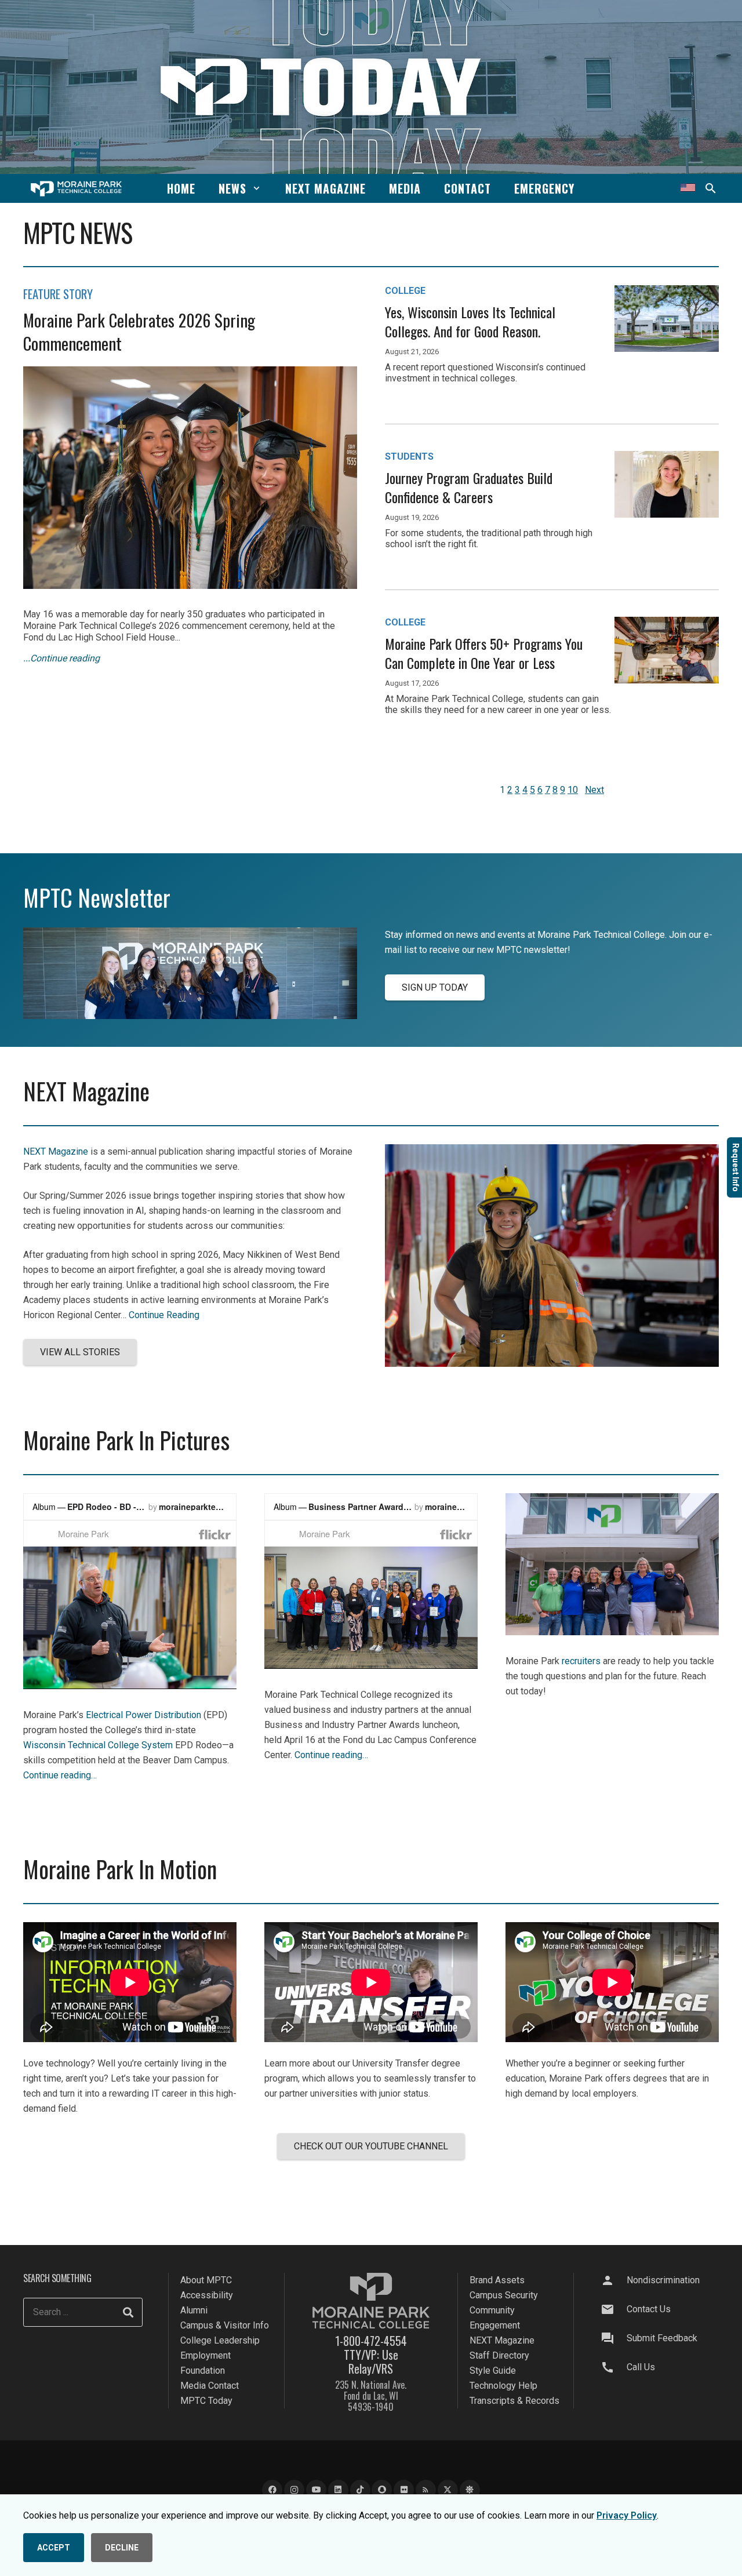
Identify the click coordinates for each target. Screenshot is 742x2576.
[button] (257, 188)
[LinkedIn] (338, 2491)
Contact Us (649, 2309)
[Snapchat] (382, 2491)
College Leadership (220, 2340)
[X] (448, 2491)
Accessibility (207, 2295)
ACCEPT (54, 2548)
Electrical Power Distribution (143, 1715)
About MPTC (206, 2280)
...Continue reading (61, 658)
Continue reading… (60, 1775)
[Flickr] (404, 2491)
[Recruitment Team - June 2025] (612, 1632)
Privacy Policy (627, 2515)
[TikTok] (360, 2491)
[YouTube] (316, 2491)
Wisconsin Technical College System (98, 1745)
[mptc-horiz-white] (76, 189)
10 (573, 790)
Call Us (641, 2367)
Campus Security (504, 2295)
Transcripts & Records (514, 2401)
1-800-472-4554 (371, 2341)
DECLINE (122, 2548)
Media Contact (210, 2386)
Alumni (194, 2310)
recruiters (581, 1661)
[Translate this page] (688, 188)
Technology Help (503, 2386)
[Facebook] (272, 2491)
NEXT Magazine (56, 1151)
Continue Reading (164, 1315)
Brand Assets (497, 2280)
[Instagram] (294, 2491)
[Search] (128, 2313)
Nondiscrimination (663, 2280)
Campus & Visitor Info (225, 2325)
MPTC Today (206, 2401)
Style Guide (493, 2371)
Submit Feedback (662, 2338)
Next (594, 790)
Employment (205, 2355)
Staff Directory (499, 2355)
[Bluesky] (470, 2491)
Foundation (203, 2371)
